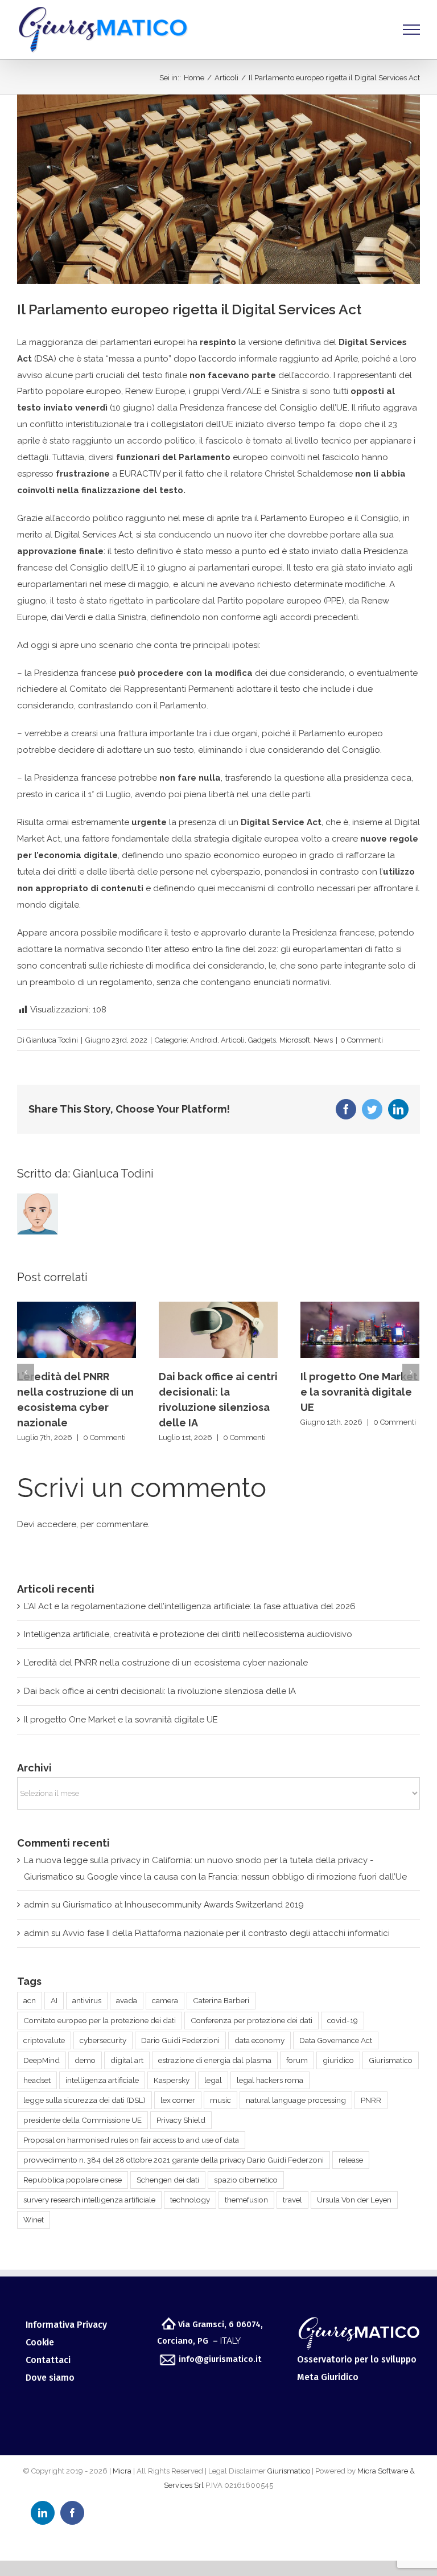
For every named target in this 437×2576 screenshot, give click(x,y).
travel (292, 2200)
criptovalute (44, 2040)
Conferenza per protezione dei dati (252, 2020)
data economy (259, 2040)
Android (204, 1040)
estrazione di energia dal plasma (215, 2060)
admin (36, 1905)
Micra (122, 2471)
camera (165, 2000)
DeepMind (42, 2060)
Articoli (233, 1040)
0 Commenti (362, 1040)
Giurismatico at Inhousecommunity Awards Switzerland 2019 (183, 1905)
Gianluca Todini (52, 1040)
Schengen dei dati (168, 2180)
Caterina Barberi (221, 2000)
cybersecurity (103, 2040)
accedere (57, 1524)
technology (190, 2200)
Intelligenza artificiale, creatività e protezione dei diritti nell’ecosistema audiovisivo (188, 1634)
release (351, 2160)
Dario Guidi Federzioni (180, 2040)
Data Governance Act (336, 2040)
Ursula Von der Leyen (354, 2200)
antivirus (87, 2000)
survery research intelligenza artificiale (89, 2200)
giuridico (338, 2060)
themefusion (246, 2200)
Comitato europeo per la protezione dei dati (100, 2020)
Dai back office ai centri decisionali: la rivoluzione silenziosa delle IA (160, 1691)
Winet (34, 2220)
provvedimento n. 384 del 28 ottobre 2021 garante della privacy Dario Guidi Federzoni (174, 2160)
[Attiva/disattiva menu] (411, 30)
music (220, 2100)
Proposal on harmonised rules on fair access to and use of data (131, 2140)
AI (54, 2000)
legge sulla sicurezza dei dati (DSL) (84, 2100)
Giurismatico (391, 2060)
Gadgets (262, 1040)
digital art (127, 2060)
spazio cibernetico (246, 2180)
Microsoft (295, 1040)
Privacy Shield (181, 2120)
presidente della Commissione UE (83, 2120)
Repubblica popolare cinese (73, 2180)
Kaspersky (172, 2080)
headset (37, 2080)
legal (213, 2080)
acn (30, 2000)
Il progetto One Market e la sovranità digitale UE (359, 1392)
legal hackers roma (270, 2080)
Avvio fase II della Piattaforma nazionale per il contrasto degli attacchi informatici (226, 1933)
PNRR (371, 2100)
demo (85, 2060)
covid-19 (343, 2020)
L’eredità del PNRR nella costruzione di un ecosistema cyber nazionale (166, 1663)
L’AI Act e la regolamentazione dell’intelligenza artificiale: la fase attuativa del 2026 (190, 1606)
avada (127, 2000)
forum (297, 2060)
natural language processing (296, 2100)
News (323, 1040)
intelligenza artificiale (102, 2080)
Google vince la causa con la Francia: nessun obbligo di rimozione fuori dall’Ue (247, 1877)
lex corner (178, 2100)
